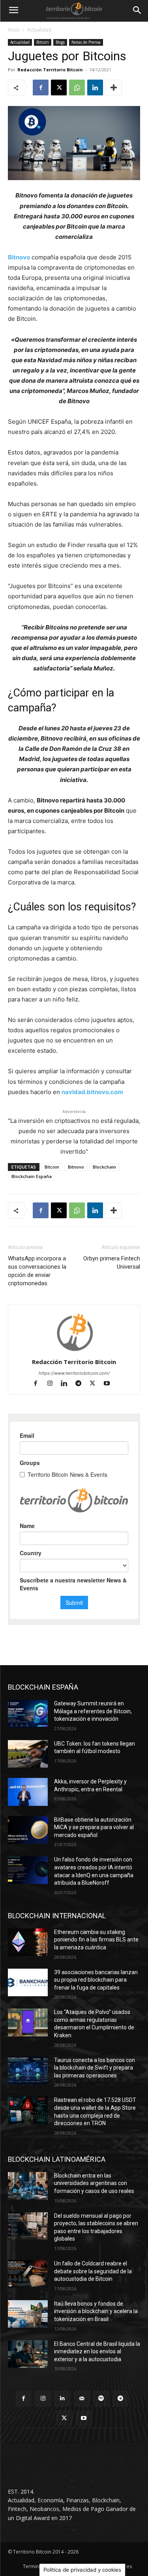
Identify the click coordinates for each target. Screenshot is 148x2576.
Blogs (60, 42)
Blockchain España (32, 1176)
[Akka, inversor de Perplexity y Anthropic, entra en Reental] (28, 1792)
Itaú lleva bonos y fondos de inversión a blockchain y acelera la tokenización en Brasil (96, 2311)
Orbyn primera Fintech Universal (112, 1263)
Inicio (14, 30)
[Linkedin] (95, 87)
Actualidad (39, 30)
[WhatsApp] (77, 87)
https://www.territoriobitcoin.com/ (74, 1373)
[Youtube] (110, 1384)
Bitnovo (19, 257)
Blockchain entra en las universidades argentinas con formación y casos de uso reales (94, 2183)
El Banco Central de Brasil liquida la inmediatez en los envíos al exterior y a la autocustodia (97, 2352)
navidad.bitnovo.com (92, 1092)
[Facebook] (41, 87)
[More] (114, 87)
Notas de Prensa (86, 42)
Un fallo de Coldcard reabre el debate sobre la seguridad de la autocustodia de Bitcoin (93, 2271)
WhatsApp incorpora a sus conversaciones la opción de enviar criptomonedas (37, 1271)
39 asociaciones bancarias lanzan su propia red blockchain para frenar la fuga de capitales (96, 1980)
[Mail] (82, 2398)
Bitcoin (43, 42)
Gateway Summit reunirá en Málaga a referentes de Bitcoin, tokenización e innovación (93, 1711)
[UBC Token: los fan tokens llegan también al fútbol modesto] (28, 1754)
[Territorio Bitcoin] (74, 11)
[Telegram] (82, 1384)
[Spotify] (101, 2398)
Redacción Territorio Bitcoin (50, 70)
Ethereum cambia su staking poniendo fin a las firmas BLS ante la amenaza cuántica (96, 1940)
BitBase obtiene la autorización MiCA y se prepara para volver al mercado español (94, 1827)
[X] (59, 87)
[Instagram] (53, 1384)
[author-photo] (74, 1351)
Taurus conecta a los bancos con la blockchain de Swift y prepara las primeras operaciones (95, 2068)
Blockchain (104, 1167)
